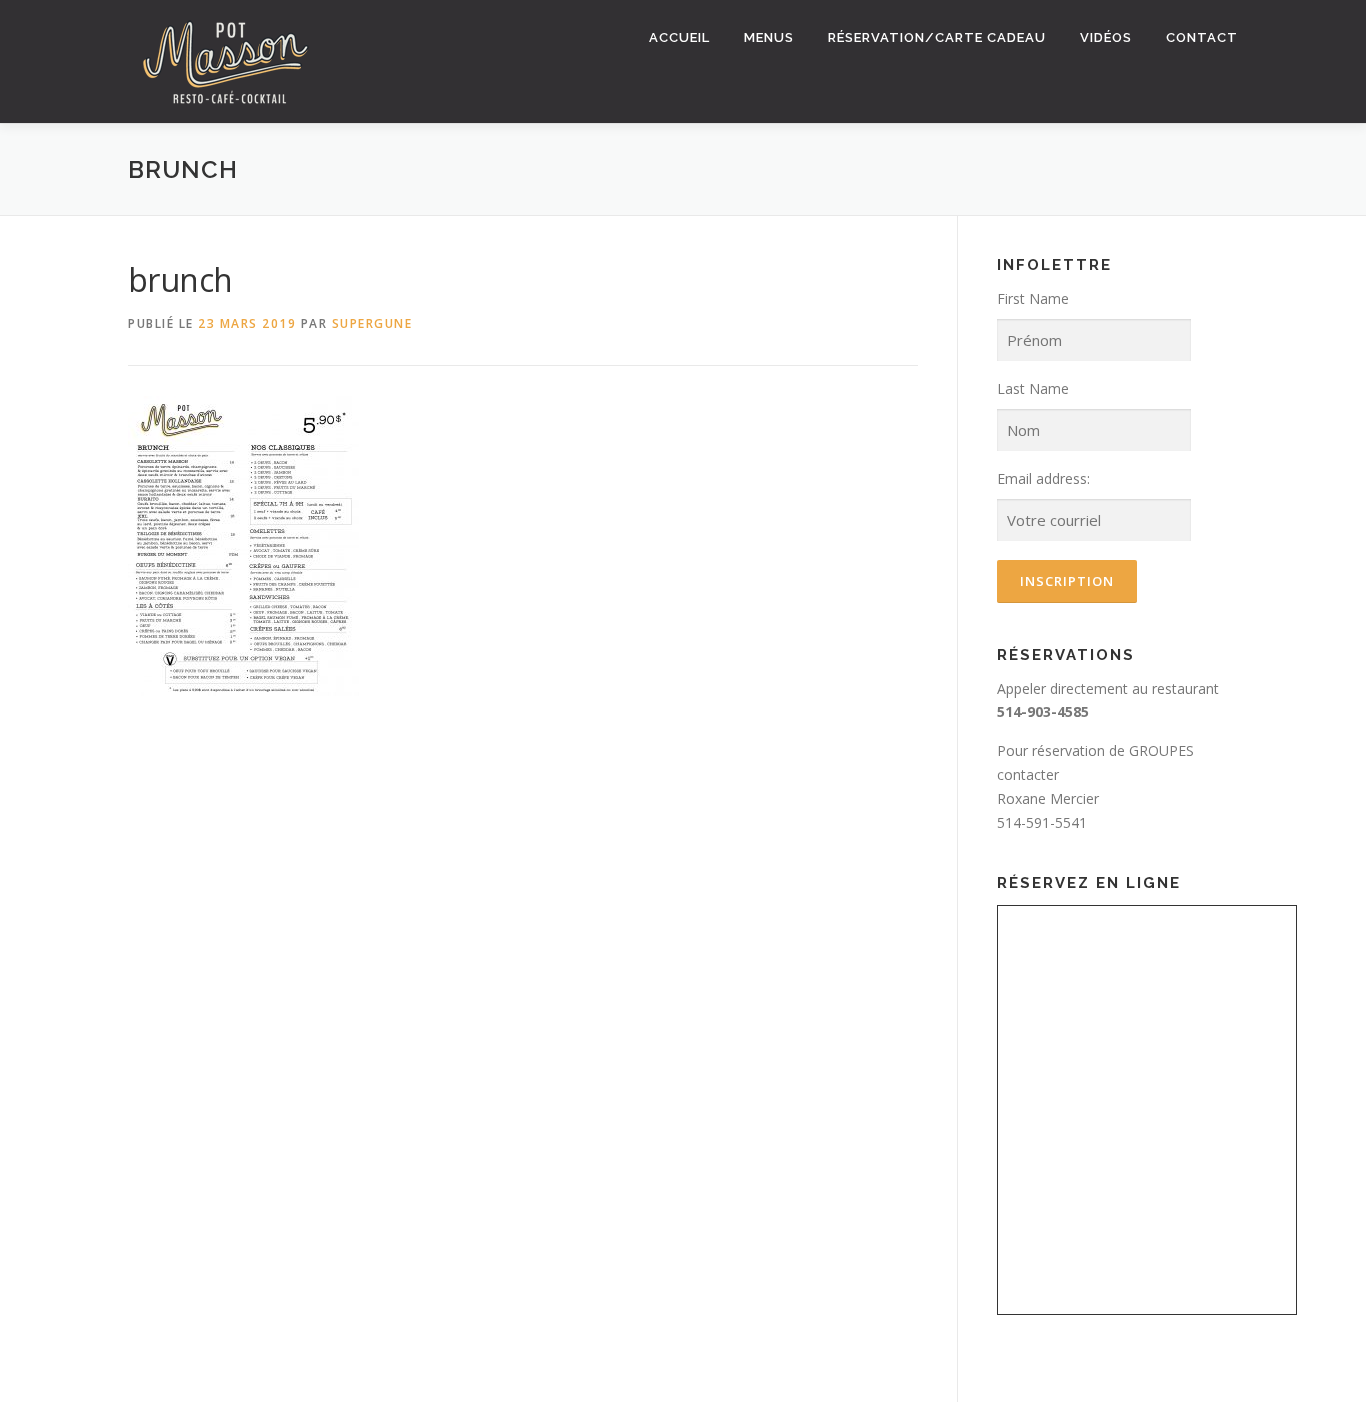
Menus (769, 37)
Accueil (679, 37)
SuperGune (372, 323)
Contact (1202, 37)
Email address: (1043, 478)
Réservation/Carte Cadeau (937, 37)
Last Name (1033, 388)
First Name (1033, 298)
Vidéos (1106, 37)
